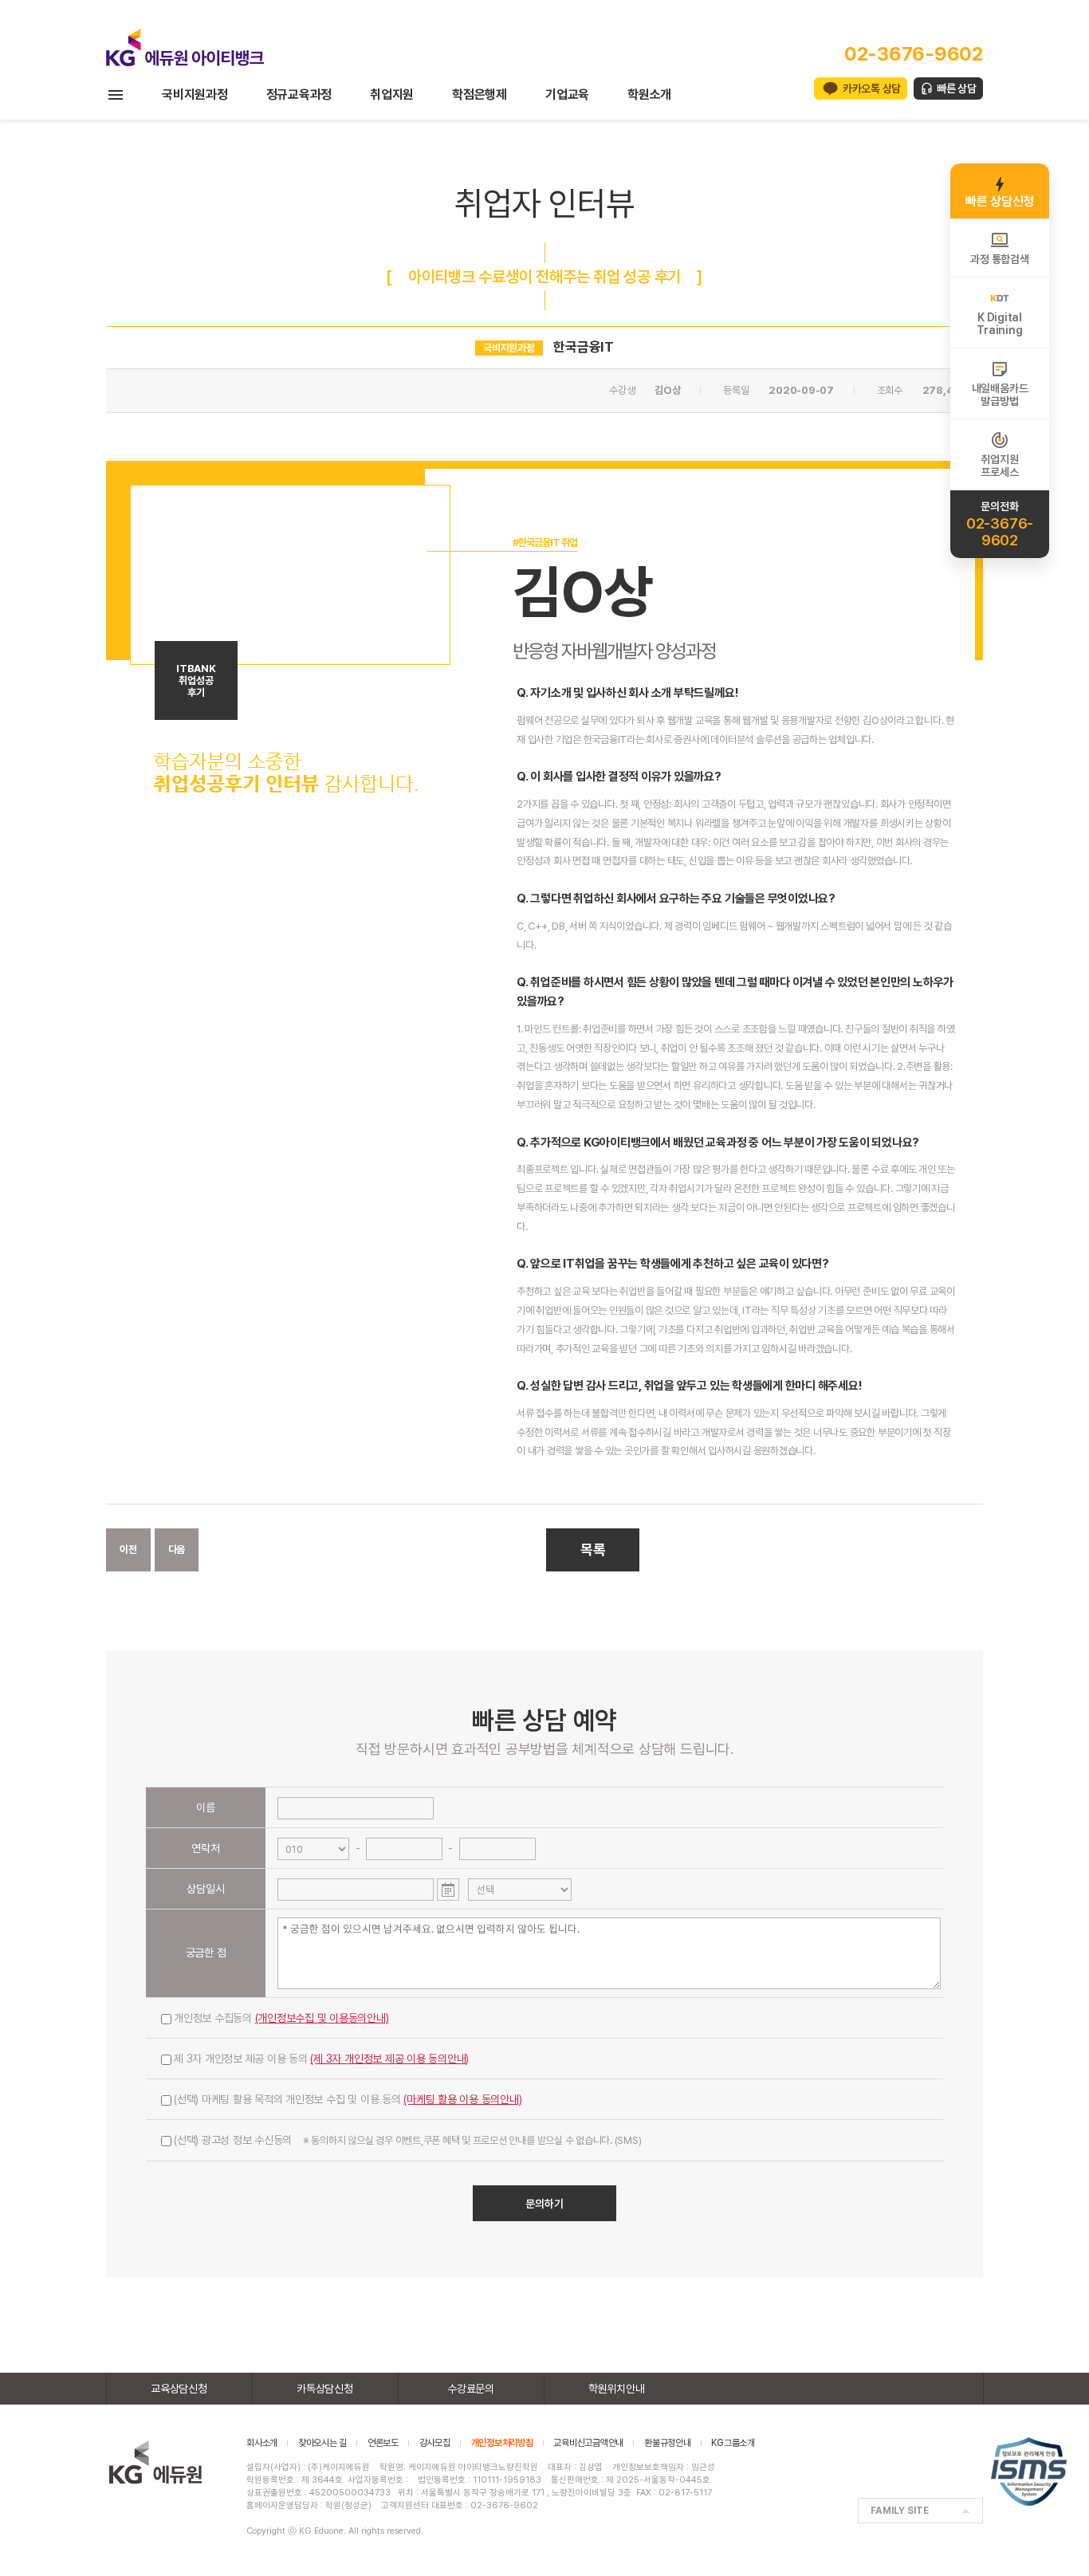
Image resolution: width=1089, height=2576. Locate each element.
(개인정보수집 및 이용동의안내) (322, 2018)
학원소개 (649, 94)
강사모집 (435, 2443)
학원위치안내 (617, 2389)
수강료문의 (471, 2389)
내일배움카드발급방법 (1000, 395)
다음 (177, 1550)
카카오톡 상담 (872, 88)
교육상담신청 (179, 2389)
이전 (128, 1550)
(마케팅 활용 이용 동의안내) (462, 2099)
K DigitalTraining (999, 324)
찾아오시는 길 (322, 2443)
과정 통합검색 (999, 259)
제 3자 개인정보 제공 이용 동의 (321, 2059)
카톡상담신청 (325, 2389)
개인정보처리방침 (502, 2443)
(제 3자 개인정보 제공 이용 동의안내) (389, 2059)
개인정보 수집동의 (281, 2018)
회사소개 (262, 2443)
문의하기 (544, 2204)
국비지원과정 (195, 94)
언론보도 (383, 2443)
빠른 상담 (957, 88)
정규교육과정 (299, 94)
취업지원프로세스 (999, 466)
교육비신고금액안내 (588, 2443)
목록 (593, 1550)
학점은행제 (480, 94)
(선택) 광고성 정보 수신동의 (407, 2140)
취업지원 (392, 94)
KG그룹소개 (733, 2443)
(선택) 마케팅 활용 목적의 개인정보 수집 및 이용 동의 (348, 2099)
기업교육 (567, 94)
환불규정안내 (668, 2443)
